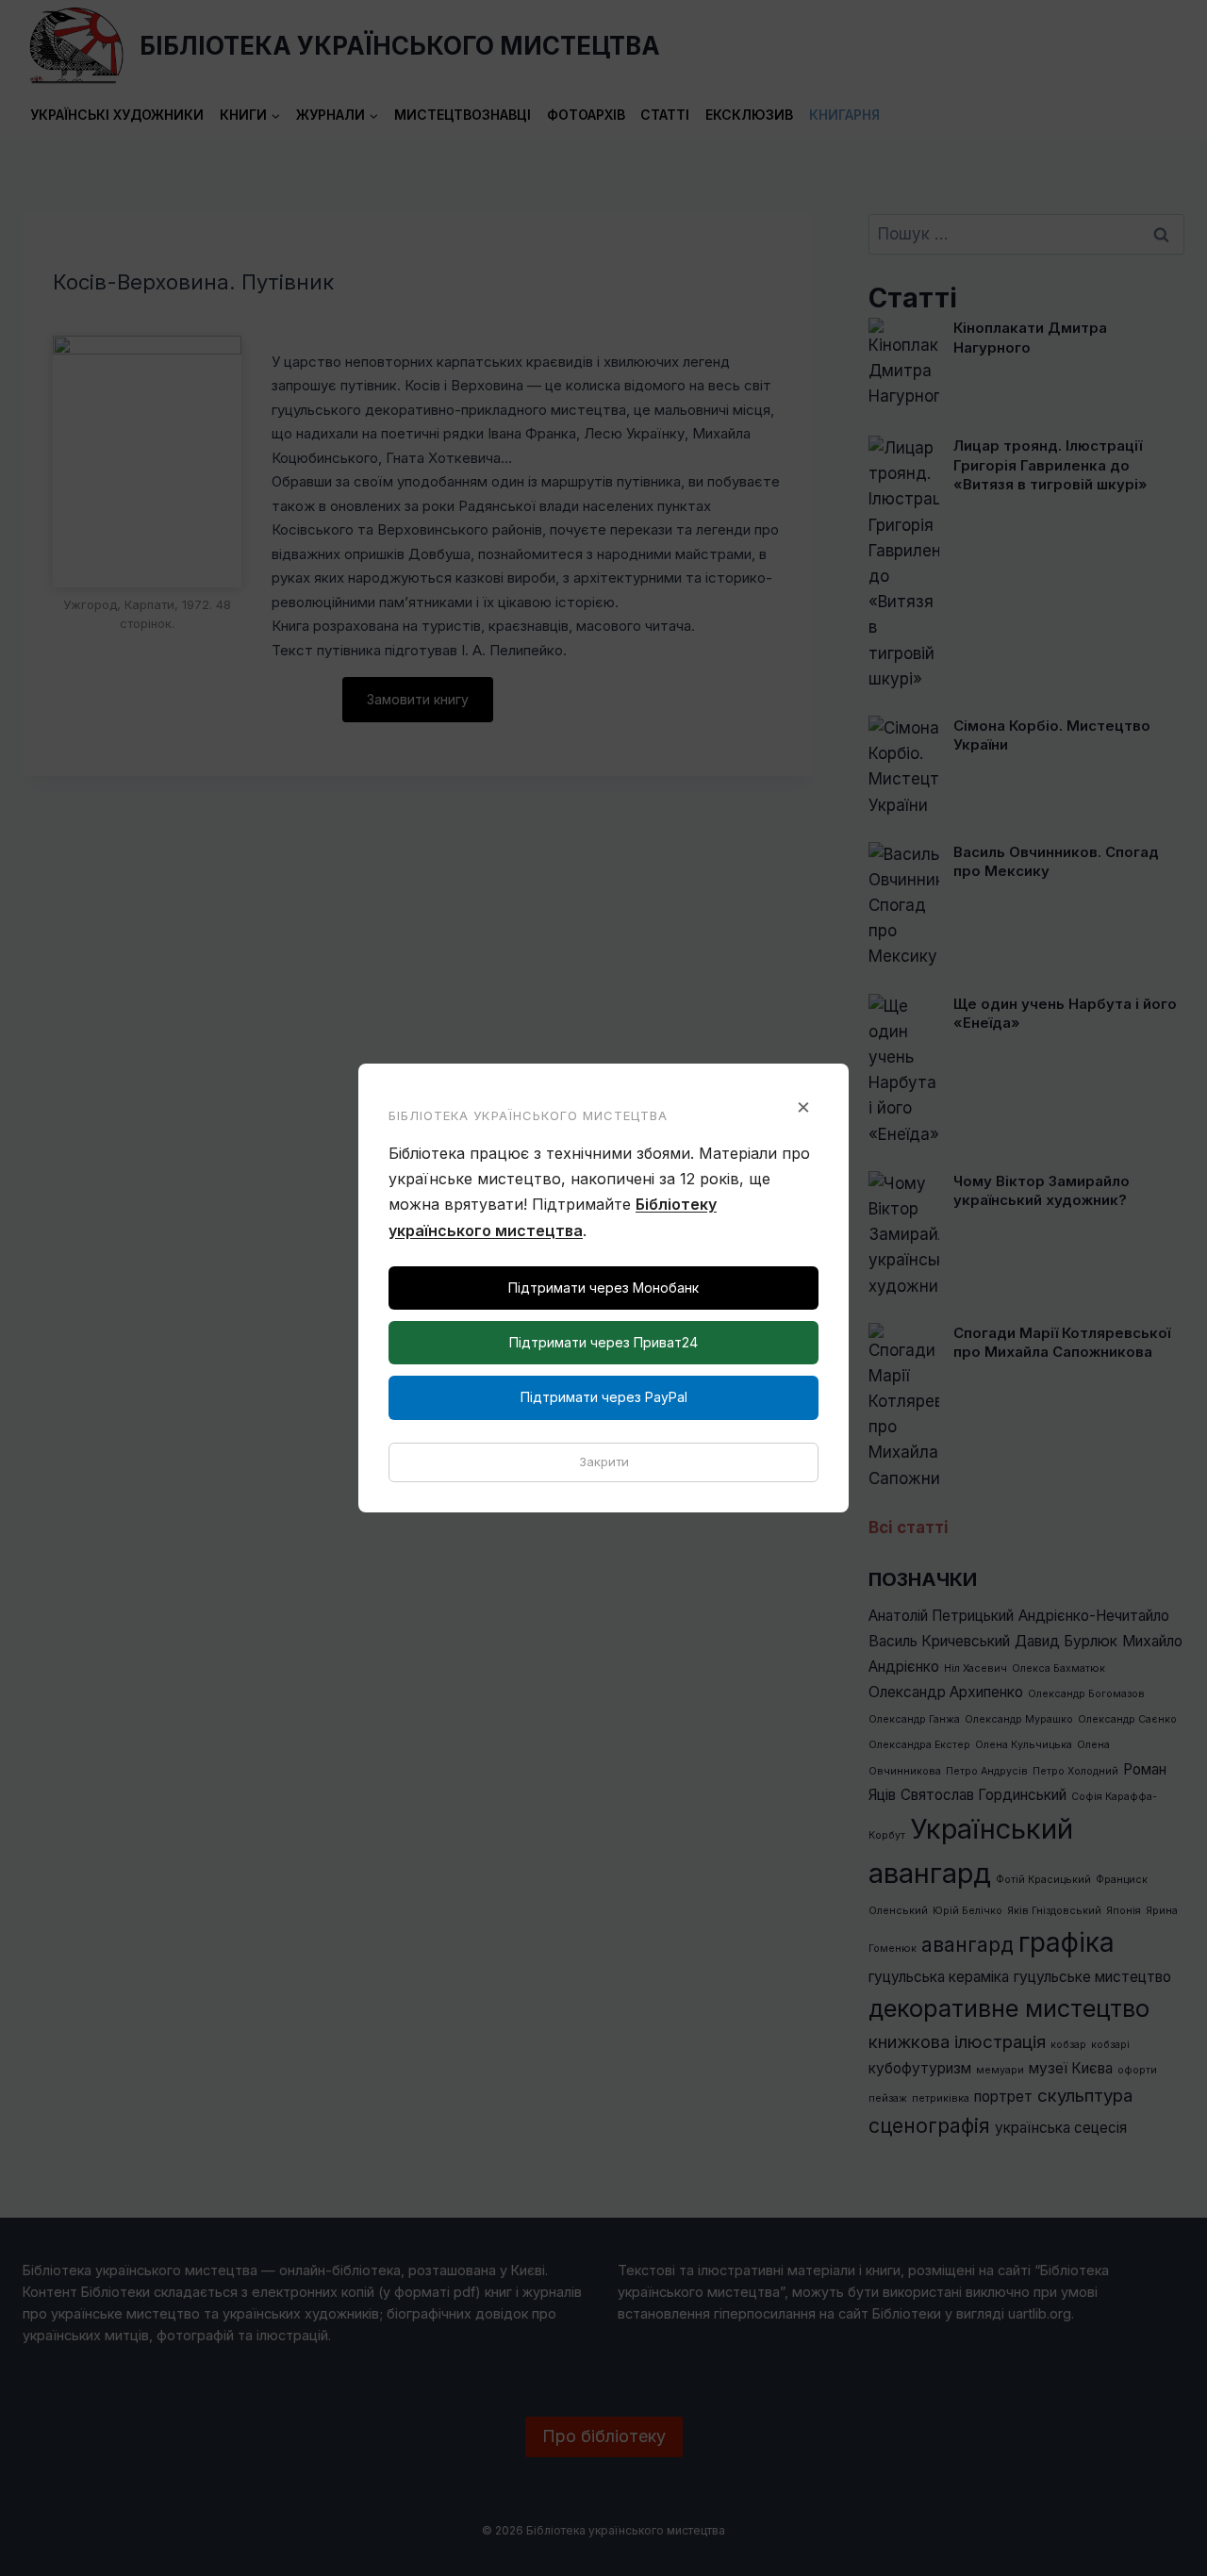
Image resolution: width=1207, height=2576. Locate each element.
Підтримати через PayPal (604, 1397)
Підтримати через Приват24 (603, 1342)
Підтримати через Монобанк (603, 1288)
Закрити (604, 1461)
